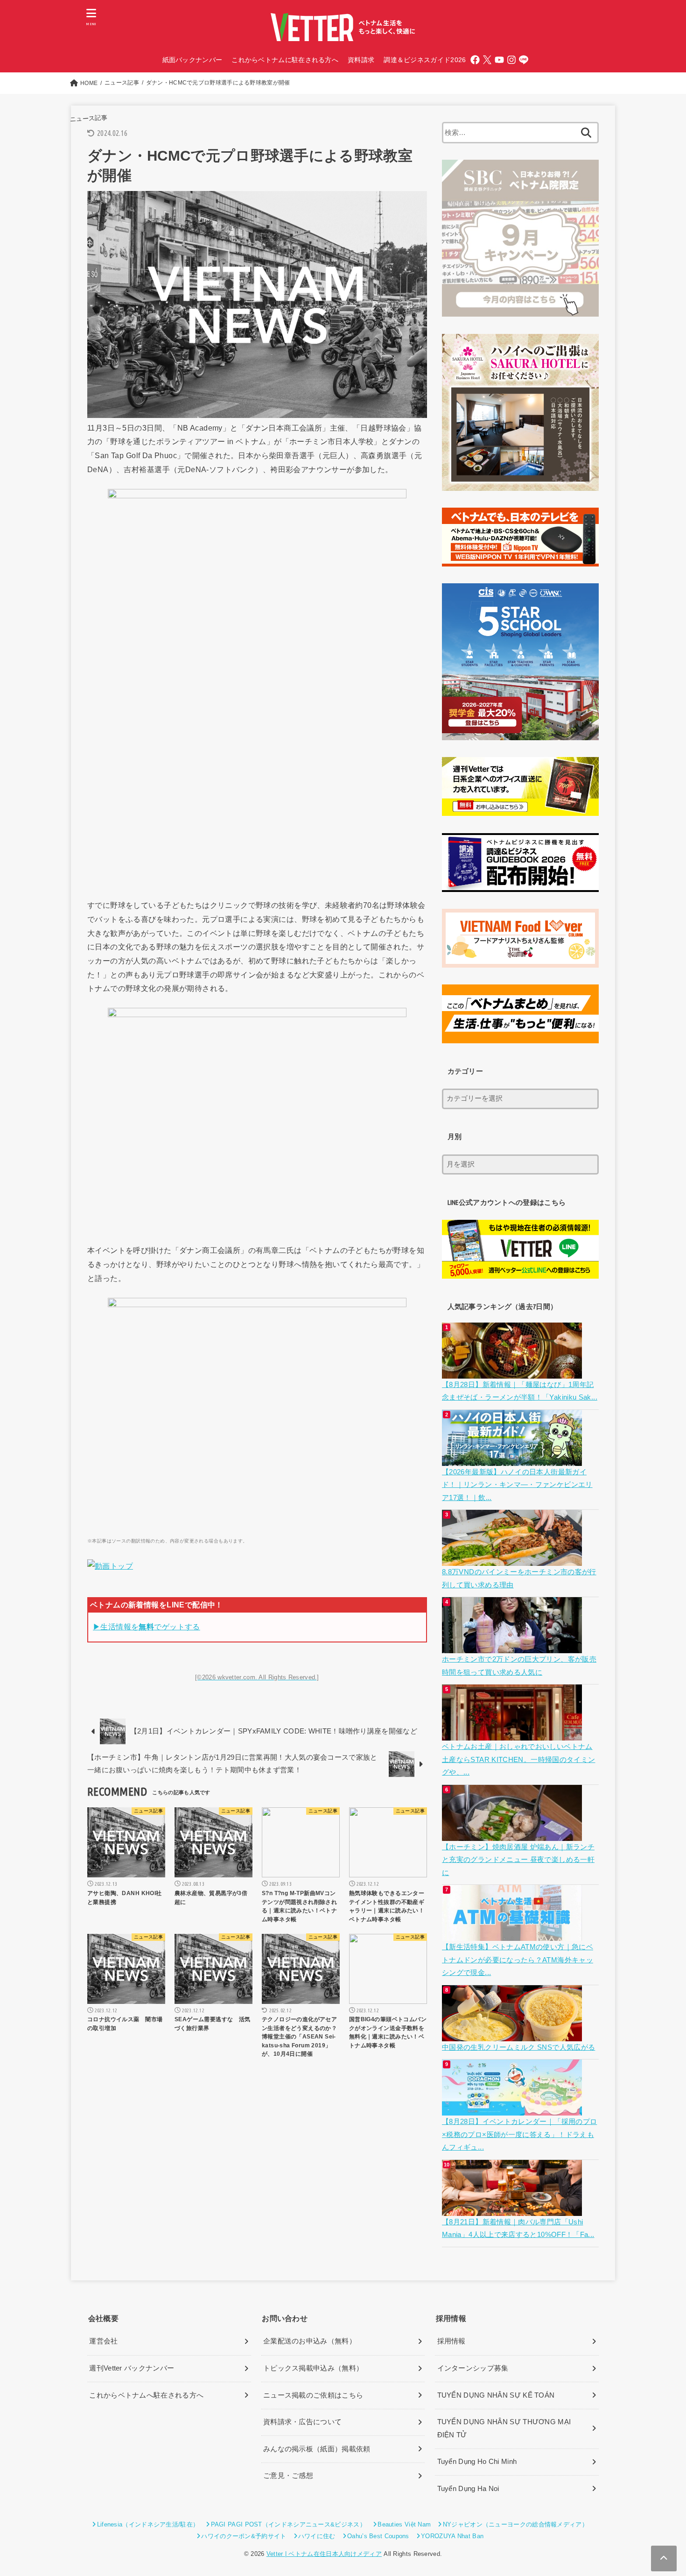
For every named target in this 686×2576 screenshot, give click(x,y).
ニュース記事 (88, 118)
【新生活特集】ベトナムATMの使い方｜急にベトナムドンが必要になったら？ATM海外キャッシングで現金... (518, 1960)
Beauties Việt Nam (404, 2524)
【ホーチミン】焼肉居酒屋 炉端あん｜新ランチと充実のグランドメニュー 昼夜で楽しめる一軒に (518, 1860)
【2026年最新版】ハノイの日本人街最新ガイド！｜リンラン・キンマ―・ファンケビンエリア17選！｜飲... (517, 1485)
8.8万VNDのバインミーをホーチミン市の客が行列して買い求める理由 (519, 1578)
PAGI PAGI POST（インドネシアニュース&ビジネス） (288, 2524)
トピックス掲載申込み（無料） (313, 2368)
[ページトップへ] (664, 2558)
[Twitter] (487, 60)
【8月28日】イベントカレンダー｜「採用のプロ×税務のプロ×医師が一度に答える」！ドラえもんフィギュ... (519, 2134)
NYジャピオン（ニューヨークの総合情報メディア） (515, 2524)
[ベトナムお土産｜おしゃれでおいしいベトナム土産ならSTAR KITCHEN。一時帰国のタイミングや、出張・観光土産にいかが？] (513, 1734)
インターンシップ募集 (473, 2368)
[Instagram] (511, 60)
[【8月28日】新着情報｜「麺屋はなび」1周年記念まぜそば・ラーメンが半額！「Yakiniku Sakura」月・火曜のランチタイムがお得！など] (513, 1372)
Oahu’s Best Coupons (378, 2536)
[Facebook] (475, 60)
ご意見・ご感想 (288, 2476)
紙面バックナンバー (192, 60)
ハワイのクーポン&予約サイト (244, 2536)
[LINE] (524, 60)
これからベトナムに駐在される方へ (285, 60)
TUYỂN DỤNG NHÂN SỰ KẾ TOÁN (496, 2395)
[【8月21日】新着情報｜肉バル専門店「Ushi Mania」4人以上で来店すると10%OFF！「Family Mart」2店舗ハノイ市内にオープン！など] (513, 2209)
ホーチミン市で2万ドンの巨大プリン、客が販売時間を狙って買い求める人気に (519, 1666)
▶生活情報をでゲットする (147, 1627)
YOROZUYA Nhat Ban (452, 2536)
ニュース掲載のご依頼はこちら (313, 2395)
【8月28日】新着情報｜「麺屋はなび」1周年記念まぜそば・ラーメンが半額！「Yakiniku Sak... (520, 1391)
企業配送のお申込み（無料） (310, 2341)
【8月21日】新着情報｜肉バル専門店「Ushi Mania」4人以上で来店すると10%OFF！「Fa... (518, 2229)
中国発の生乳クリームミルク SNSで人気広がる (518, 2047)
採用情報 (451, 2341)
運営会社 (103, 2341)
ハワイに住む (317, 2536)
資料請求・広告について (302, 2422)
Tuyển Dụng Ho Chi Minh (477, 2462)
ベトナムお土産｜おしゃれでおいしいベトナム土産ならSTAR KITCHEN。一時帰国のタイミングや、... (518, 1759)
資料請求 (361, 60)
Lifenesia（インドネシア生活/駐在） (148, 2524)
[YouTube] (499, 60)
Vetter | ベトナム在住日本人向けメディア (324, 2554)
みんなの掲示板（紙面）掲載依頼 (317, 2449)
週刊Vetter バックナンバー (132, 2368)
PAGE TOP (662, 2491)
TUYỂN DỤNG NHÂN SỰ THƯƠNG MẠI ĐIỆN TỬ (504, 2428)
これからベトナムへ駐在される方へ (146, 2395)
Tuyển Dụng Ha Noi (468, 2489)
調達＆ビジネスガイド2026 (425, 60)
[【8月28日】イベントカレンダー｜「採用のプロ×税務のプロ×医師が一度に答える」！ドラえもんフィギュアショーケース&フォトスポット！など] (513, 2109)
